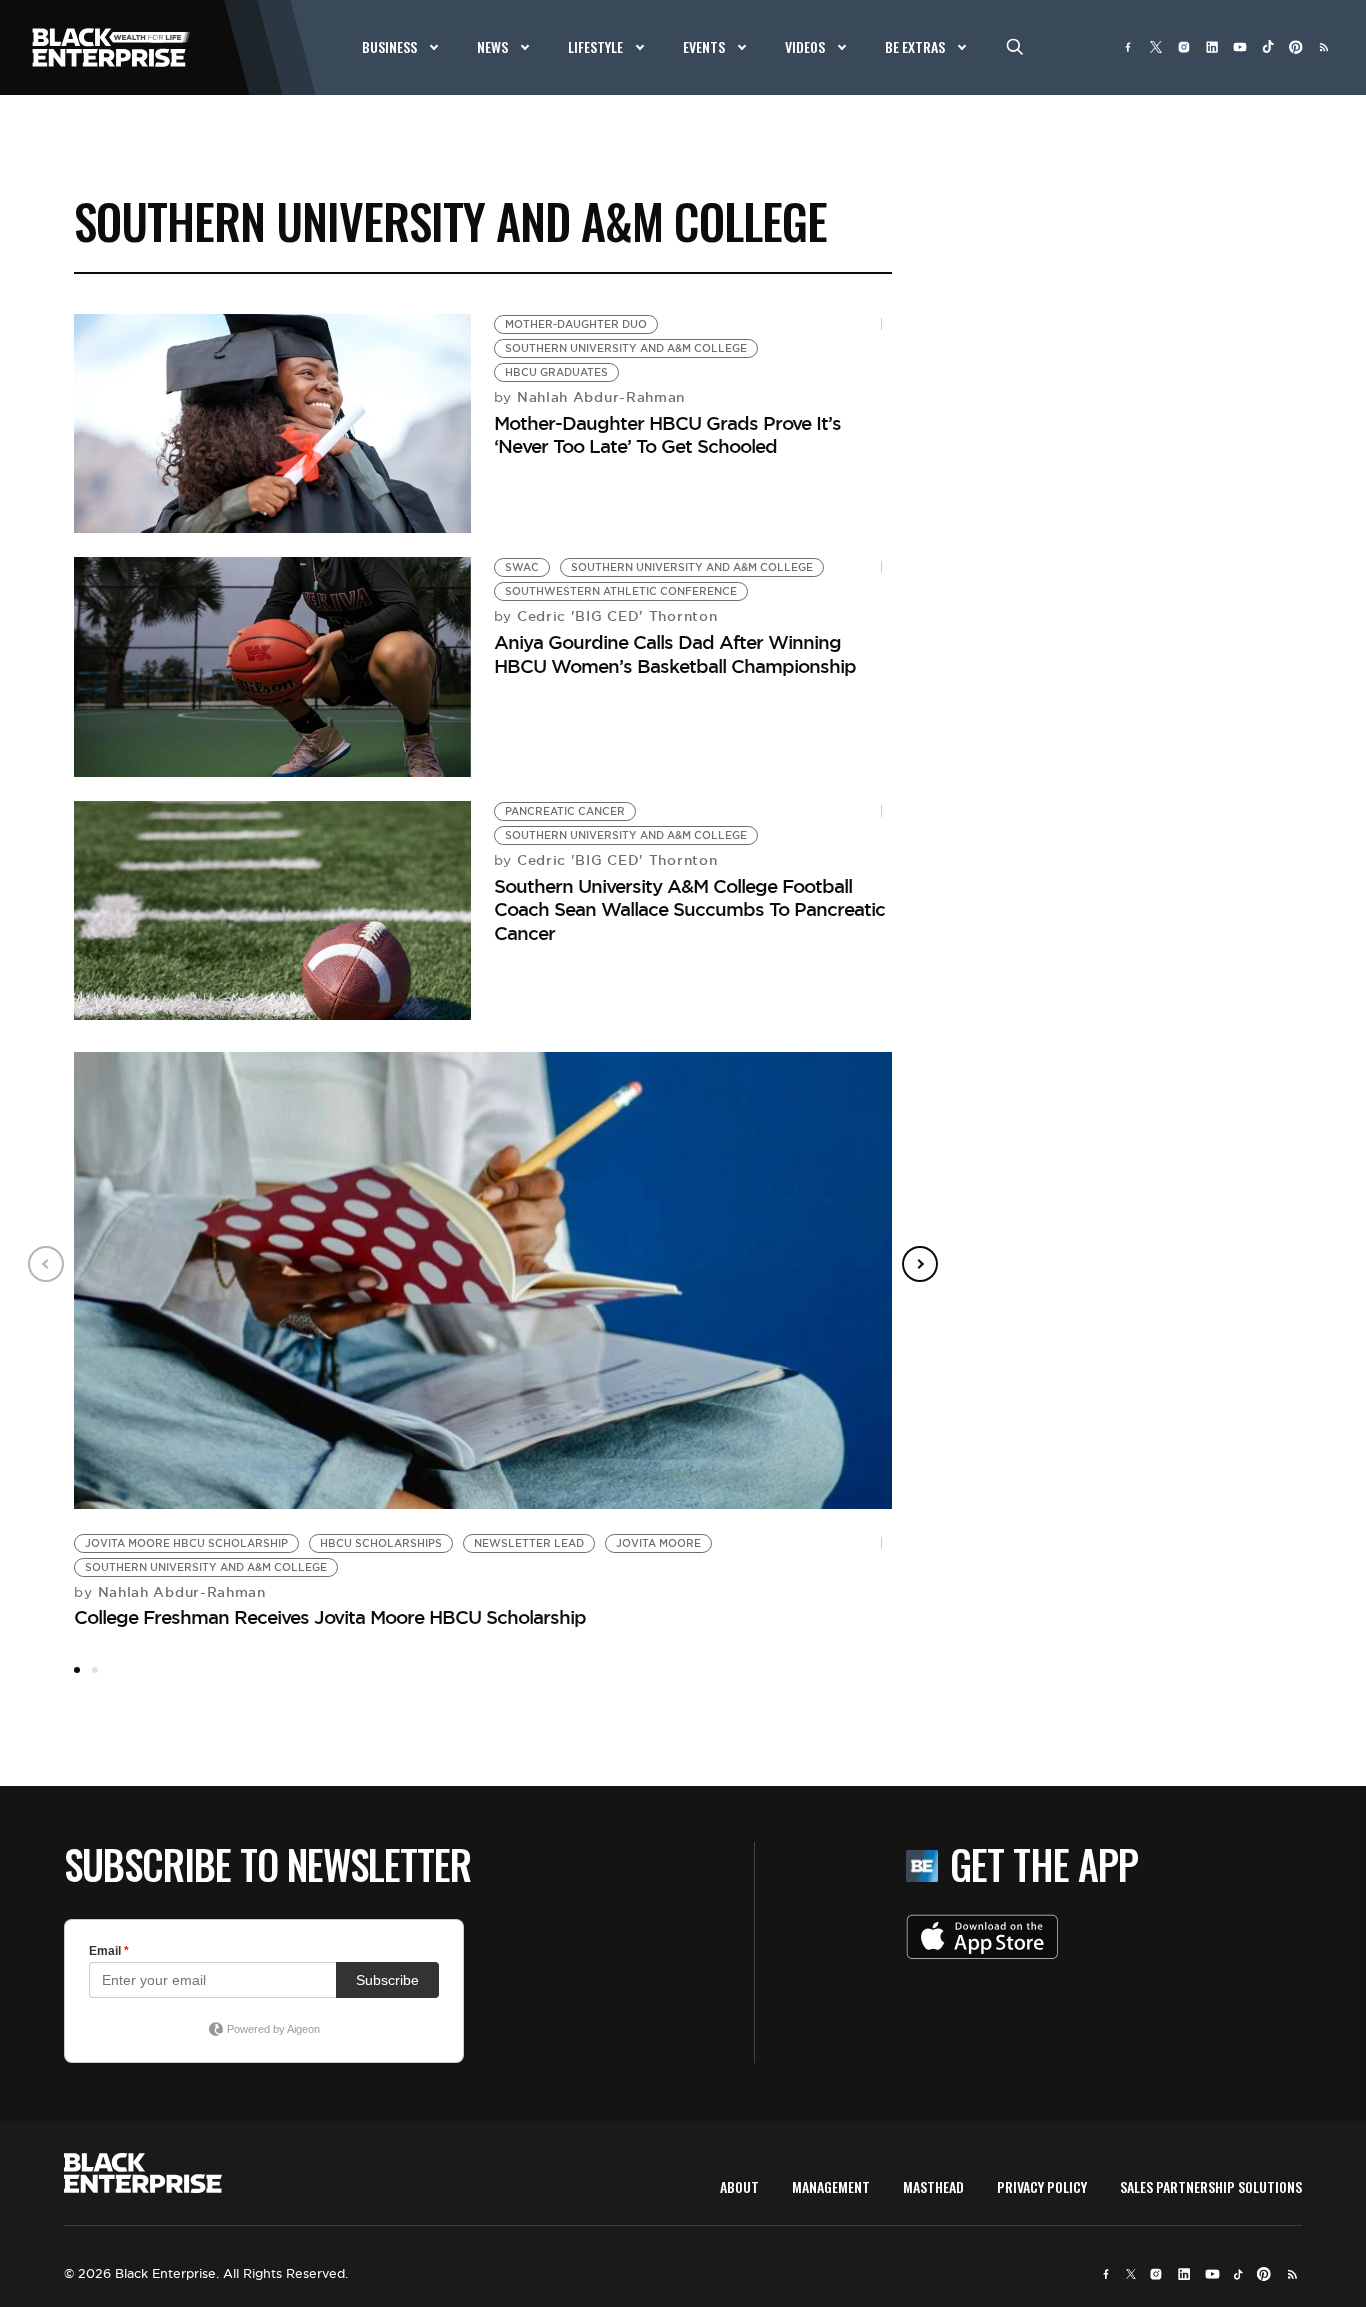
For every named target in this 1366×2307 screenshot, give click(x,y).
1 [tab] (77, 1670)
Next (920, 1264)
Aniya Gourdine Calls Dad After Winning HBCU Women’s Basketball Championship (675, 653)
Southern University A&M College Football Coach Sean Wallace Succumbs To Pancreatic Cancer (689, 909)
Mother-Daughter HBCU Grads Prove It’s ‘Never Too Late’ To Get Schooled (667, 434)
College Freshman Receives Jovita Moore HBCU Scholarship (330, 1617)
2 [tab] (95, 1670)
